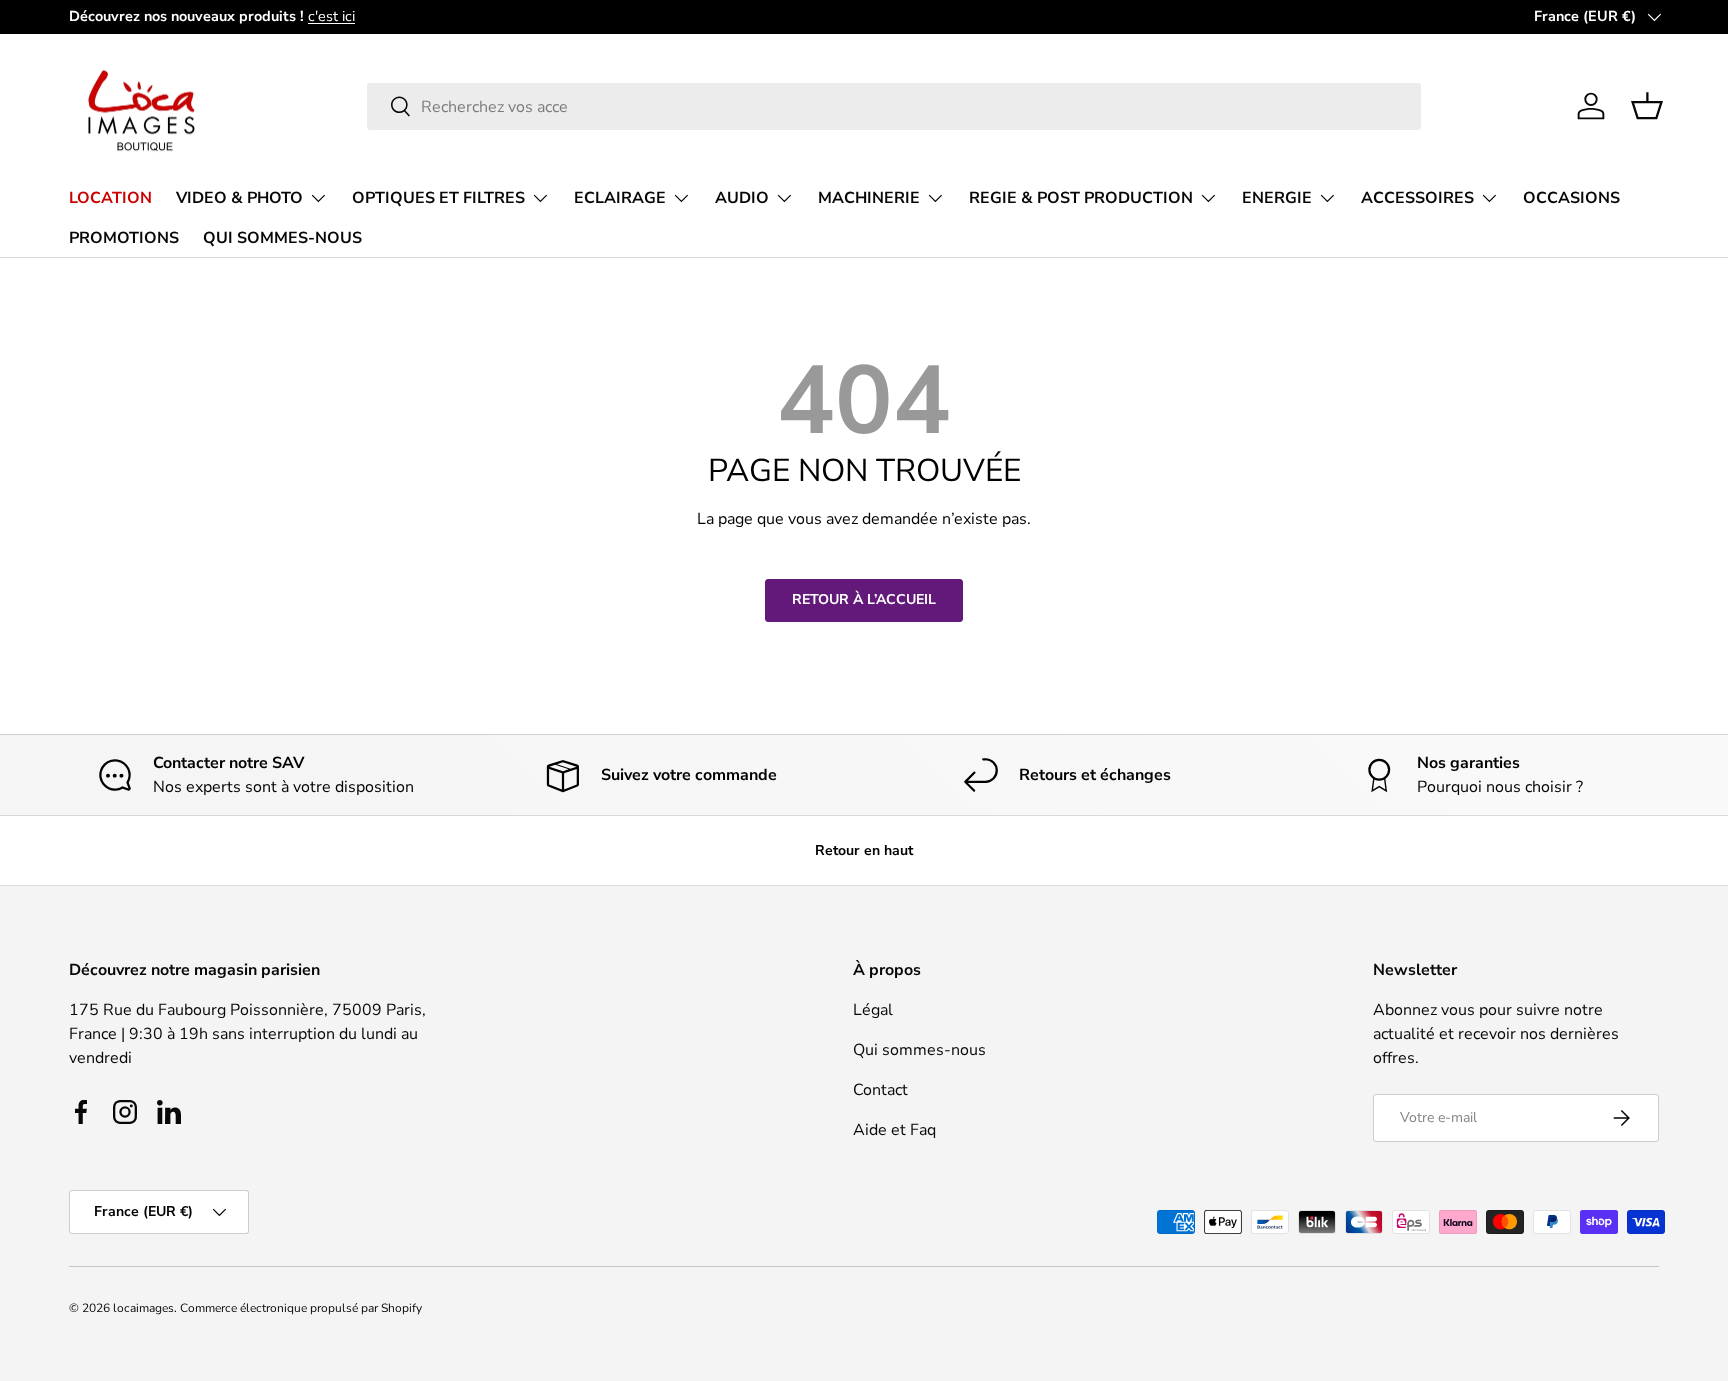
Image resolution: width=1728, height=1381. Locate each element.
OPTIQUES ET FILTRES (438, 198)
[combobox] (894, 106)
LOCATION (110, 198)
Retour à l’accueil (864, 599)
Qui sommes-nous (919, 1050)
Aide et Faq (894, 1130)
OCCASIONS (1571, 198)
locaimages (143, 1308)
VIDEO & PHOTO (239, 198)
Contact (880, 1090)
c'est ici (331, 16)
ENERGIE (1277, 198)
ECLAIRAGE (620, 198)
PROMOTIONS (124, 237)
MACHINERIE (869, 198)
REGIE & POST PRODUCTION (1081, 198)
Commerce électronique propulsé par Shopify (301, 1308)
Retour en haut (864, 850)
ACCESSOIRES (1417, 198)
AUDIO (742, 198)
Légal (873, 1010)
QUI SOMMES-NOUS (282, 237)
